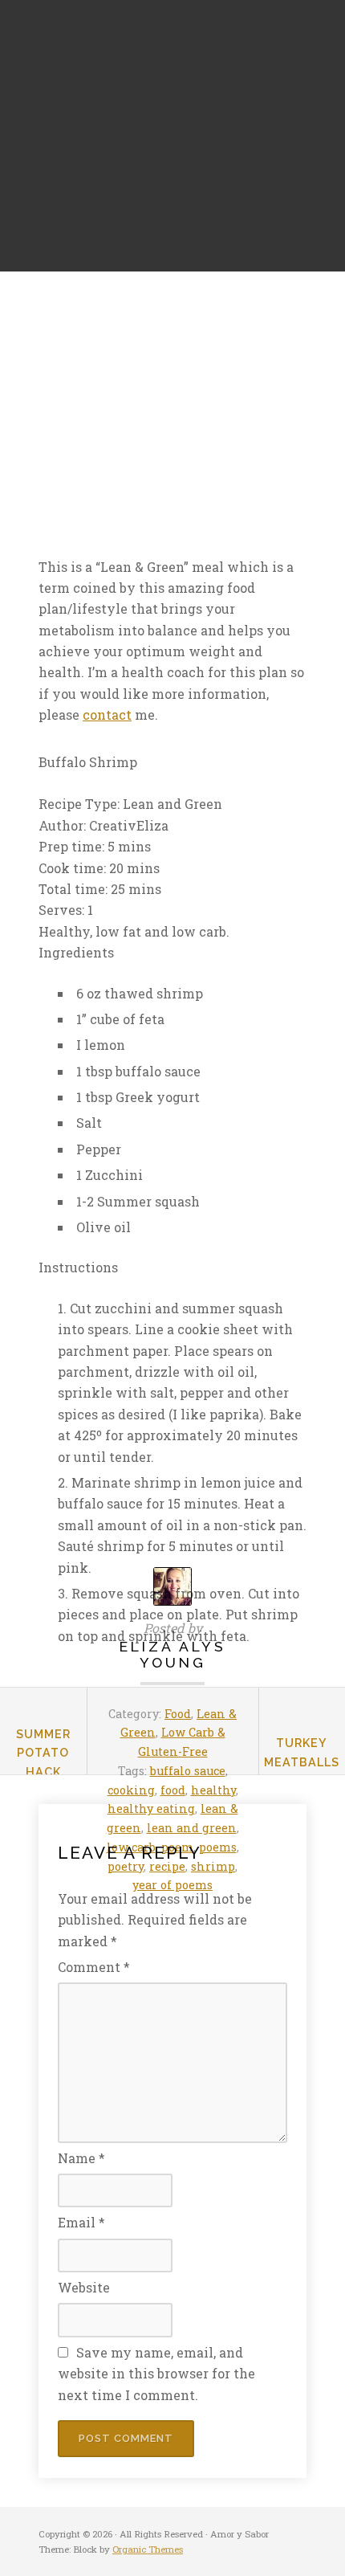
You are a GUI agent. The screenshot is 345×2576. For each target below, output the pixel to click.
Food (178, 1714)
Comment (94, 1967)
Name (81, 2158)
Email (81, 2222)
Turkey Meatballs (302, 1752)
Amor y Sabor (68, 136)
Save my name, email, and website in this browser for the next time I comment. (156, 2374)
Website (84, 2287)
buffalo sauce (188, 1771)
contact (107, 714)
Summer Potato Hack (43, 1753)
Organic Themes (148, 2549)
